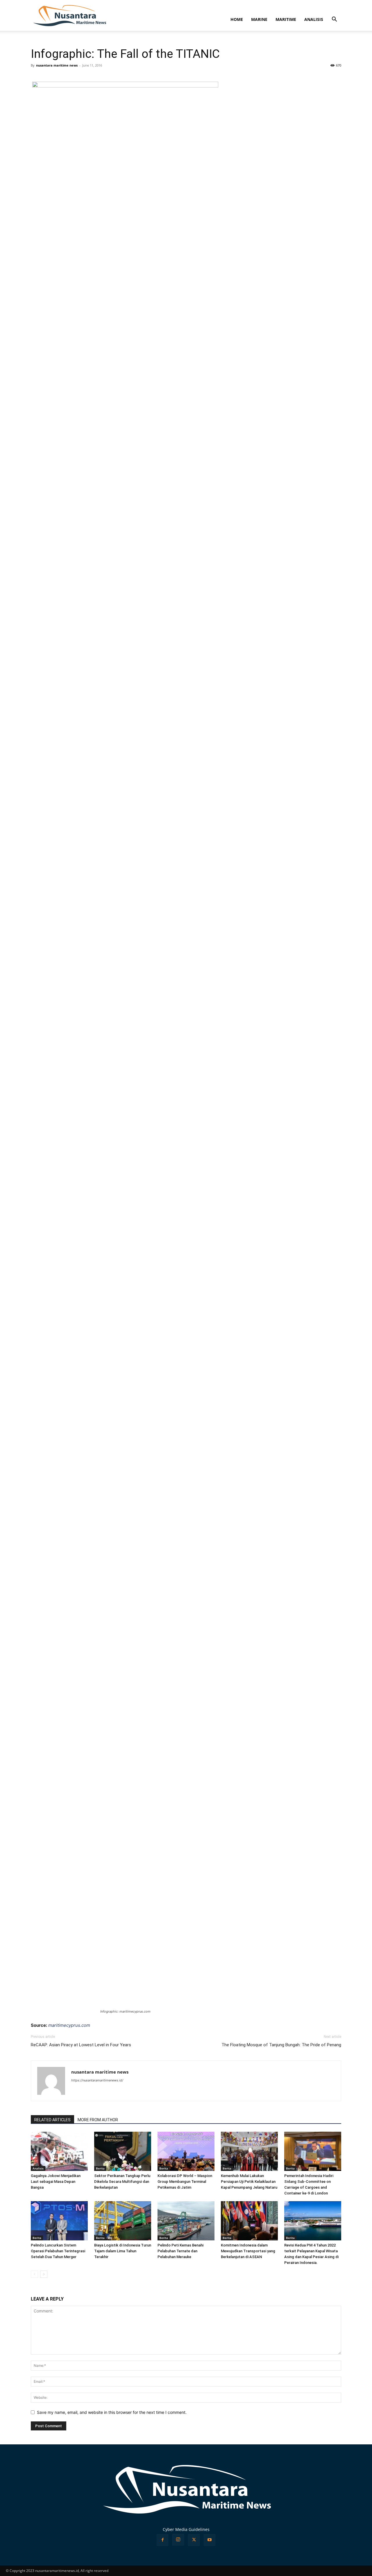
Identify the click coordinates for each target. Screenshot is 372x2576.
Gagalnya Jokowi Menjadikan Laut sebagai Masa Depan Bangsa (56, 2182)
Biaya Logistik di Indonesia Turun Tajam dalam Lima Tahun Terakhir (123, 2251)
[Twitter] (194, 2540)
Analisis (38, 2168)
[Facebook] (162, 2540)
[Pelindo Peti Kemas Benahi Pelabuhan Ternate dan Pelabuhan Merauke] (186, 2221)
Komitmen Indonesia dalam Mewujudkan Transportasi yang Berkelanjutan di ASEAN (248, 2251)
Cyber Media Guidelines (186, 2529)
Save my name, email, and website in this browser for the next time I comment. (112, 2412)
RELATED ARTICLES (52, 2120)
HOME (237, 19)
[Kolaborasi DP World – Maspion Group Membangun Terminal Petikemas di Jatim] (186, 2151)
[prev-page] (34, 2274)
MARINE (259, 19)
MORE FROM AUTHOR (98, 2120)
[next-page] (44, 2274)
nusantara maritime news (57, 65)
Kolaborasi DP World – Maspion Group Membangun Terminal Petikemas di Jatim (185, 2182)
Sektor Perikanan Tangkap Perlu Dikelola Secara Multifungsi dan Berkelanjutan (122, 2182)
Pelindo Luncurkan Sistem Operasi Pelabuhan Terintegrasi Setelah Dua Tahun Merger (58, 2251)
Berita (100, 2168)
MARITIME (286, 19)
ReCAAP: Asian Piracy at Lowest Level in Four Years (81, 2045)
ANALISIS (314, 19)
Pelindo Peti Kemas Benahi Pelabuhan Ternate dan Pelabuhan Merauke (180, 2251)
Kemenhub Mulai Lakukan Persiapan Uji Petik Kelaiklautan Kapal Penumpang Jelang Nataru (249, 2182)
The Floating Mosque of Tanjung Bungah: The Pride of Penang (281, 2045)
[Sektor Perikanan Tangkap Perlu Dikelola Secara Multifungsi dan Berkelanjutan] (123, 2151)
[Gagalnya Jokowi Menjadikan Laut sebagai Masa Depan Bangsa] (59, 2151)
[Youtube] (210, 2540)
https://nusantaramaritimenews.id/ (97, 2080)
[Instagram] (178, 2540)
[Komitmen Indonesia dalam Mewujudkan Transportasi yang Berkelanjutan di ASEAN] (249, 2221)
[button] (334, 20)
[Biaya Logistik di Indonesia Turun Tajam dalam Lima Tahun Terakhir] (123, 2221)
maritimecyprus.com (69, 2025)
